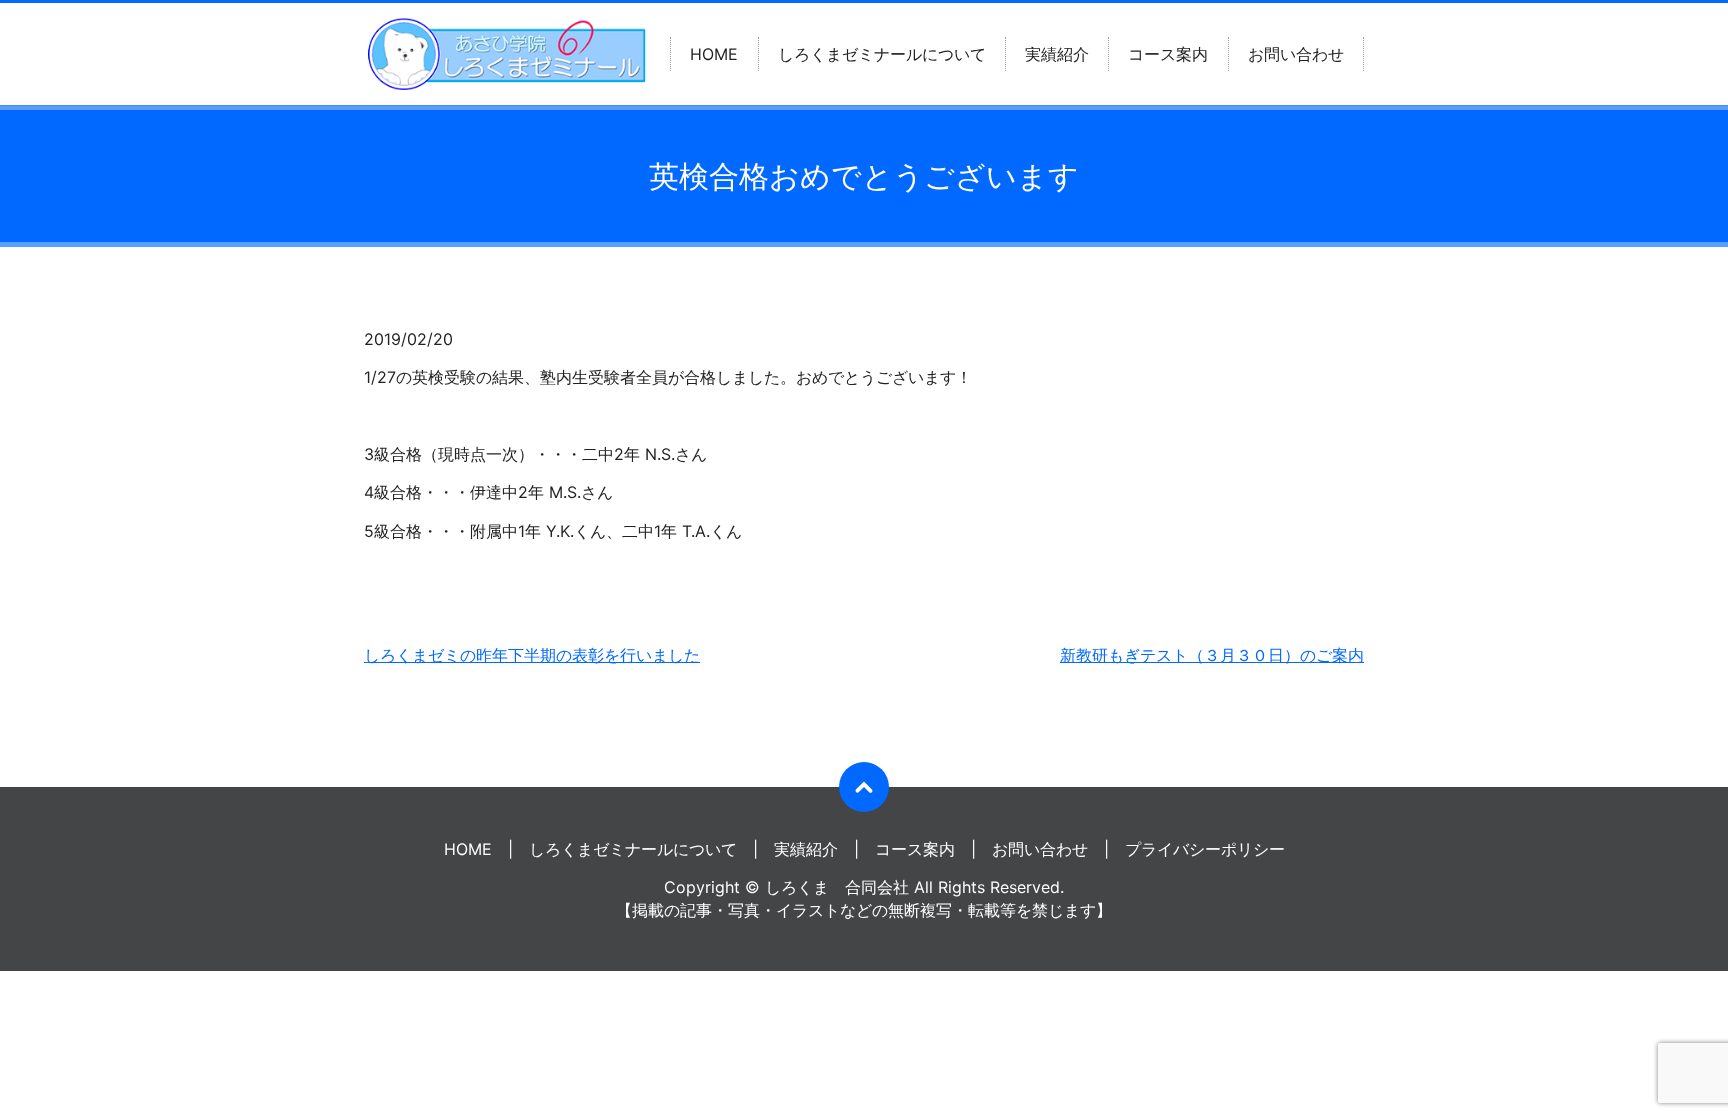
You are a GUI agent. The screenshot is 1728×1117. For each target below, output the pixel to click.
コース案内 (1168, 54)
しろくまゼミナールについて (882, 54)
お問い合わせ (1296, 54)
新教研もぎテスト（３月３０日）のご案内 (1212, 655)
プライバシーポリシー (1205, 849)
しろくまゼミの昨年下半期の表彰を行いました (532, 655)
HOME (714, 54)
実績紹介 (1057, 54)
